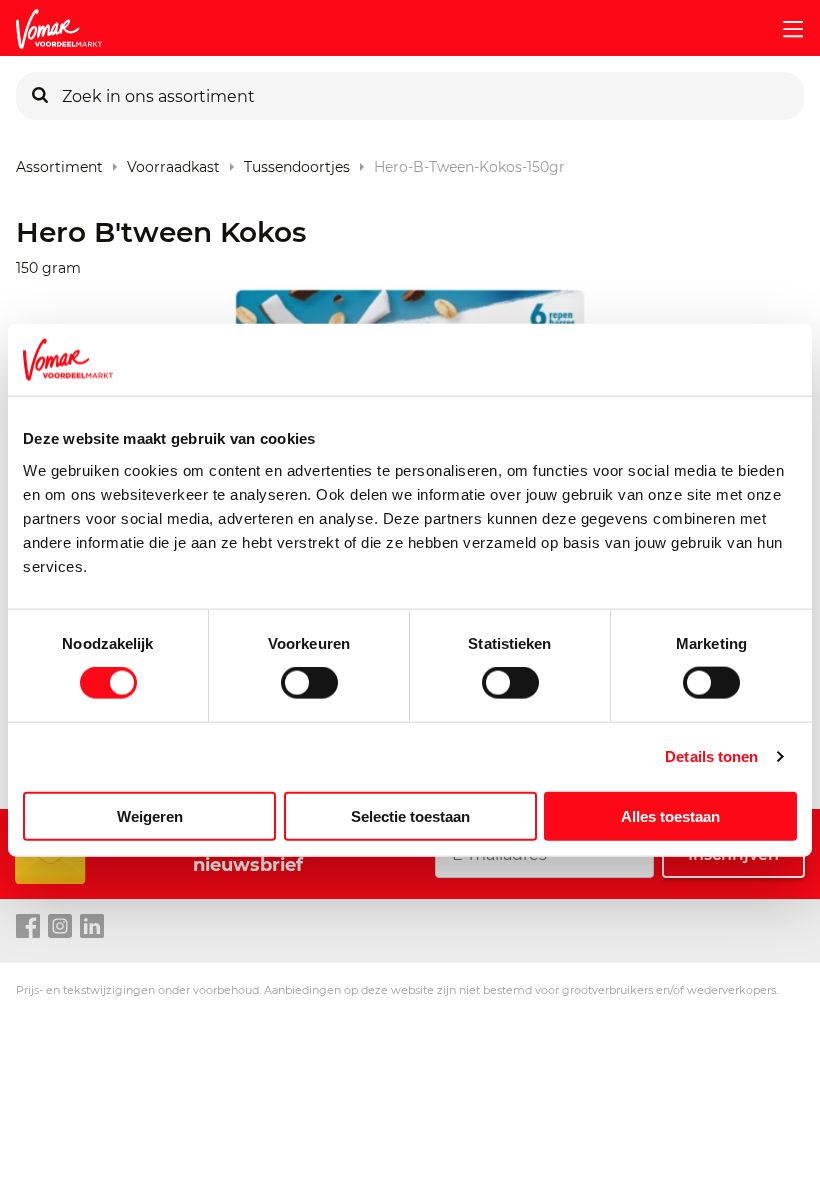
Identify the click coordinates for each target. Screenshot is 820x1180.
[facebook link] (28, 927)
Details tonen (711, 756)
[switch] (309, 683)
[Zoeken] (40, 96)
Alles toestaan (670, 815)
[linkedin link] (92, 927)
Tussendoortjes (297, 162)
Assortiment (59, 162)
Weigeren (150, 815)
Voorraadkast (173, 162)
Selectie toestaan (410, 815)
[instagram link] (60, 927)
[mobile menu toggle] (785, 29)
